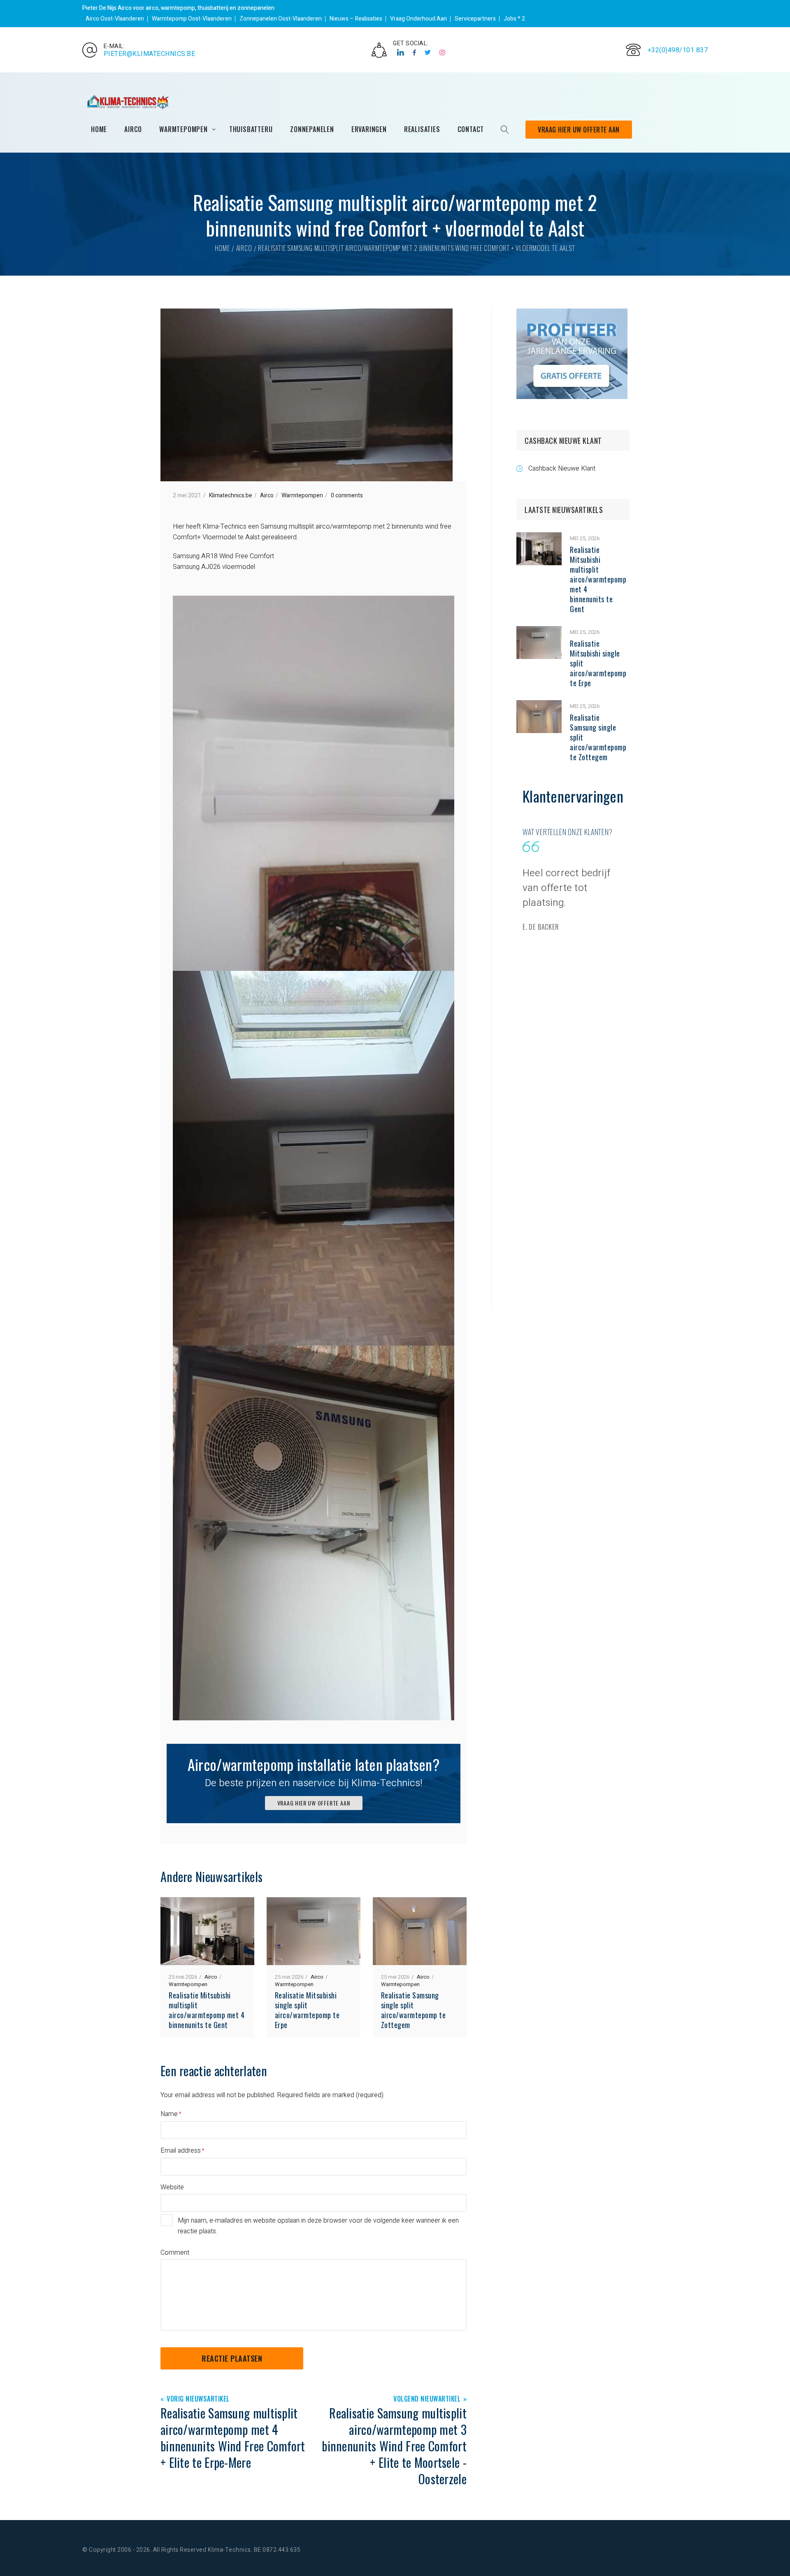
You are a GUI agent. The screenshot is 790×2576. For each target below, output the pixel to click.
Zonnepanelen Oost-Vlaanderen (281, 19)
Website (172, 2187)
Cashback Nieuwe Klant (562, 469)
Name (169, 2114)
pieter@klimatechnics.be (150, 54)
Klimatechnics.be (231, 495)
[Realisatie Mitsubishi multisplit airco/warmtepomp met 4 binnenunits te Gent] (539, 538)
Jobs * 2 (514, 19)
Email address (181, 2151)
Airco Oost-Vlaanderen (115, 19)
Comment (175, 2253)
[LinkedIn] (401, 53)
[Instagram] (443, 53)
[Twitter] (428, 53)
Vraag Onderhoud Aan (418, 19)
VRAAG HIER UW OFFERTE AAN (314, 1803)
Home (222, 248)
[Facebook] (415, 53)
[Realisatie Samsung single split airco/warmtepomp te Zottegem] (539, 705)
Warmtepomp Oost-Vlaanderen (192, 19)
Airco (244, 248)
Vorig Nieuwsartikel (198, 2399)
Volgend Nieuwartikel (427, 2399)
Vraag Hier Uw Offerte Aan (579, 130)
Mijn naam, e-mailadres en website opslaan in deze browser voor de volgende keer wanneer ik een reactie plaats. (318, 2226)
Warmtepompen (302, 495)
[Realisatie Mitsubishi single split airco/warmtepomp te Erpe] (539, 631)
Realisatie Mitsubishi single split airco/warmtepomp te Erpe (307, 2010)
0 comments (347, 495)
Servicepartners (475, 19)
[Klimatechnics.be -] (128, 102)
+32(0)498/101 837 (678, 50)
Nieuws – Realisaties (356, 19)
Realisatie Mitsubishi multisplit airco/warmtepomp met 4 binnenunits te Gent (207, 2010)
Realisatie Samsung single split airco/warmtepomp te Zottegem (414, 2010)
